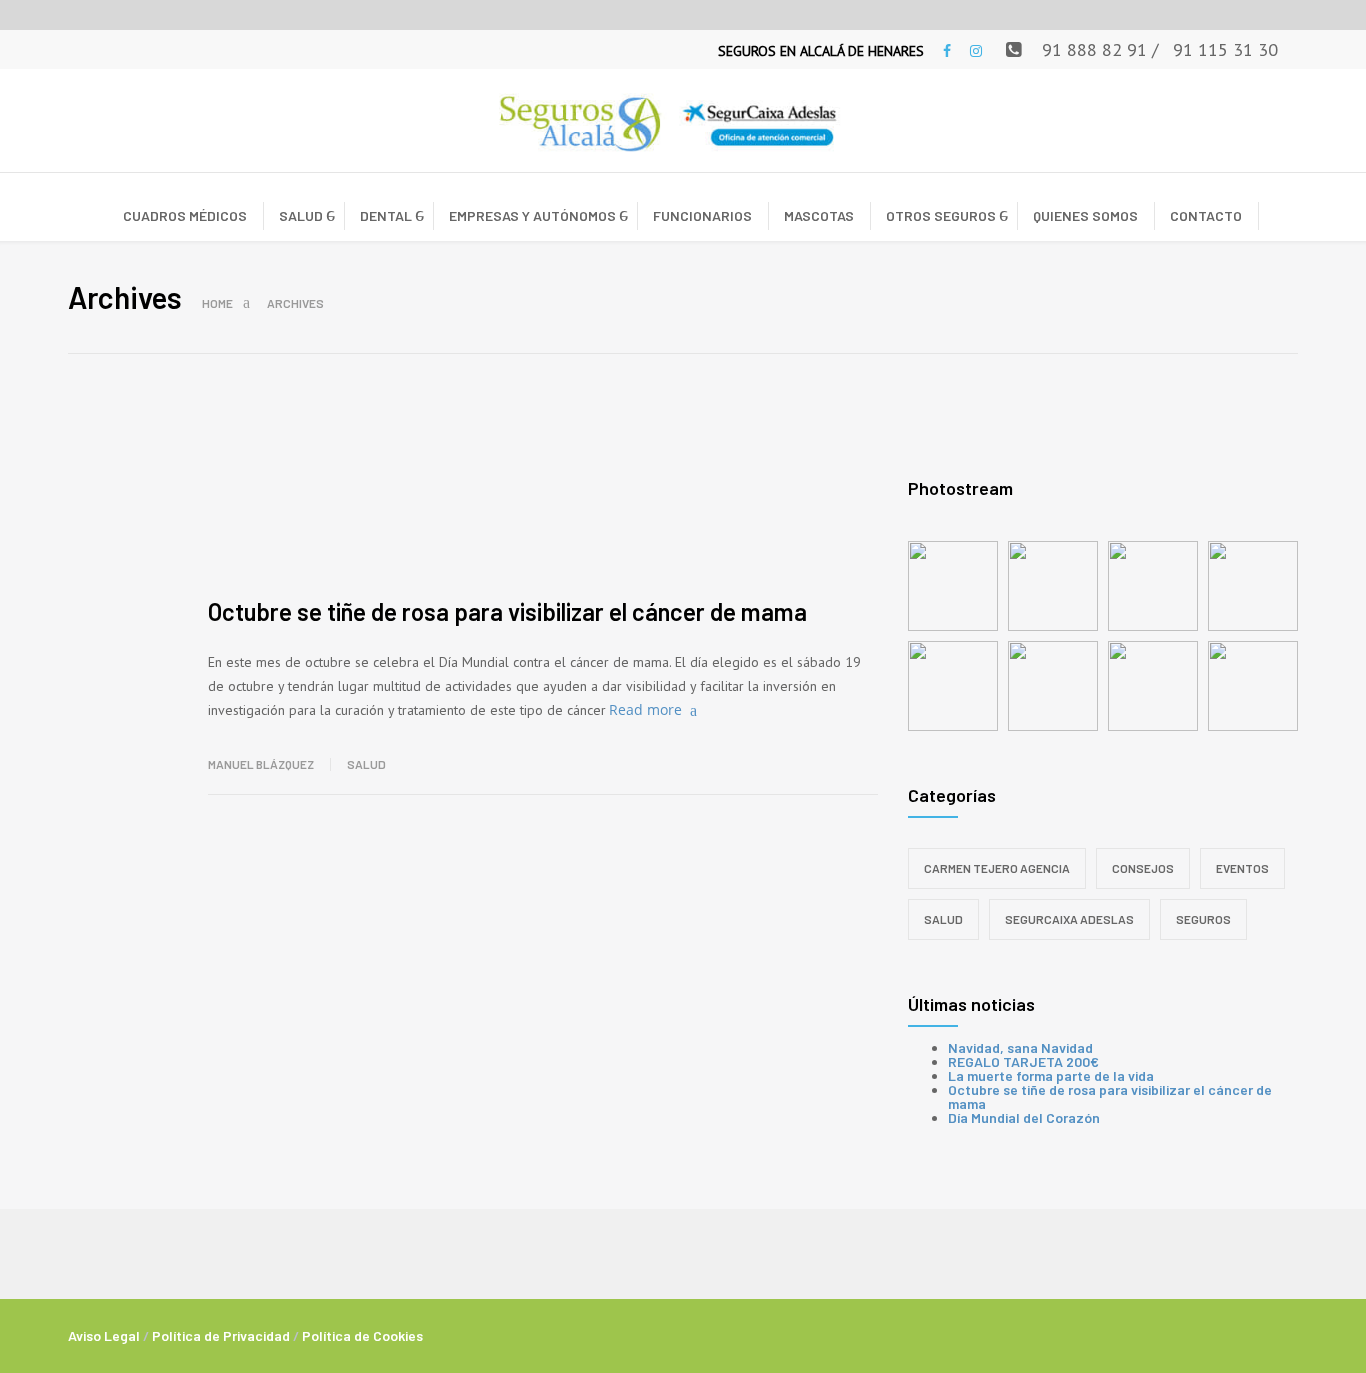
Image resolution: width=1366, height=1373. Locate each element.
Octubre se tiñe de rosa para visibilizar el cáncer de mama (507, 611)
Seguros (1203, 919)
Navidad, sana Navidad (1020, 1047)
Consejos (1143, 868)
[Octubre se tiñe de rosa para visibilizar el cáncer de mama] (543, 499)
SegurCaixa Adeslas (1069, 919)
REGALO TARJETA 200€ (1023, 1061)
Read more (645, 709)
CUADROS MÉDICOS (185, 215)
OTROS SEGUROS (941, 215)
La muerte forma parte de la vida (1051, 1075)
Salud (366, 764)
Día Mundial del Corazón (1024, 1117)
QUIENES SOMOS (1085, 215)
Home (217, 303)
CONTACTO (1206, 215)
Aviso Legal (104, 1335)
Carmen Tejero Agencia (997, 868)
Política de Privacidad (221, 1335)
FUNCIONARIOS (702, 215)
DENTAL (386, 215)
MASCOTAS (819, 215)
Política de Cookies (362, 1335)
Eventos (1242, 868)
